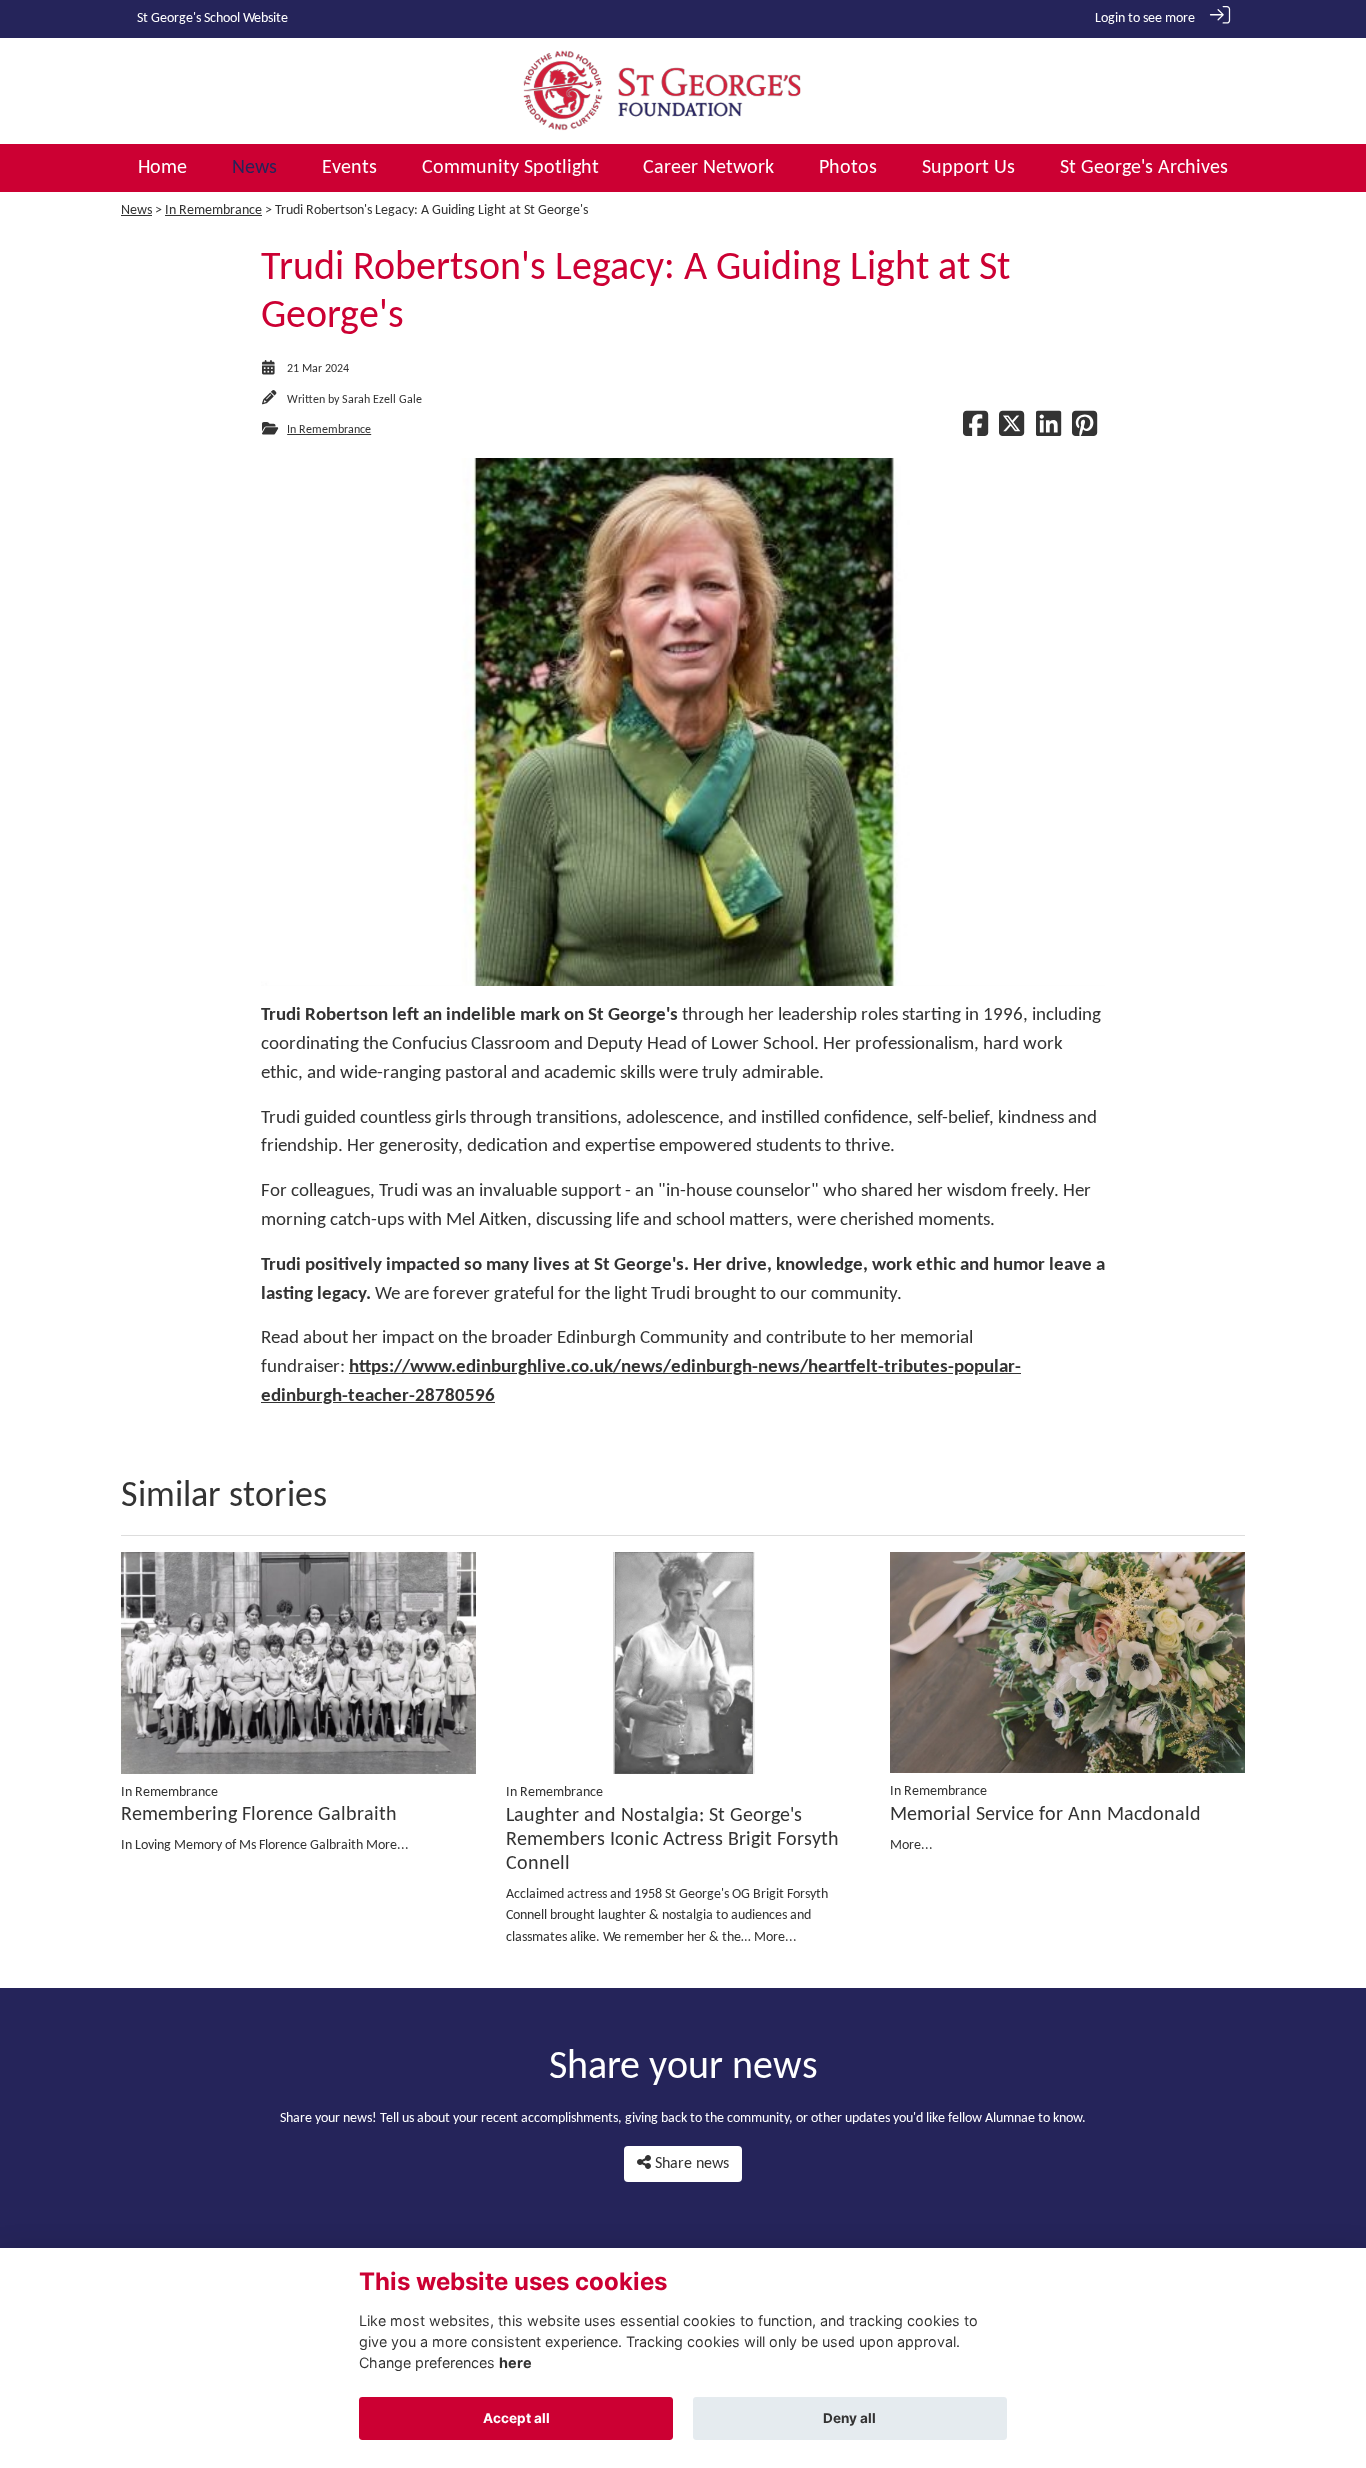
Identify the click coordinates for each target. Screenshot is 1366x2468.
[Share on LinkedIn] (1048, 430)
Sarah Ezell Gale (382, 400)
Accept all (516, 2418)
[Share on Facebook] (975, 430)
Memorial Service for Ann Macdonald (1045, 1815)
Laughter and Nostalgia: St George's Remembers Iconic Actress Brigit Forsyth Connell (672, 1840)
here (515, 2362)
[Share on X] (1011, 430)
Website (265, 18)
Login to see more (1145, 18)
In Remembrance (213, 210)
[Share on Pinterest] (1084, 430)
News (136, 210)
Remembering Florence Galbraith (259, 1815)
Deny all (849, 2418)
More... (387, 1845)
